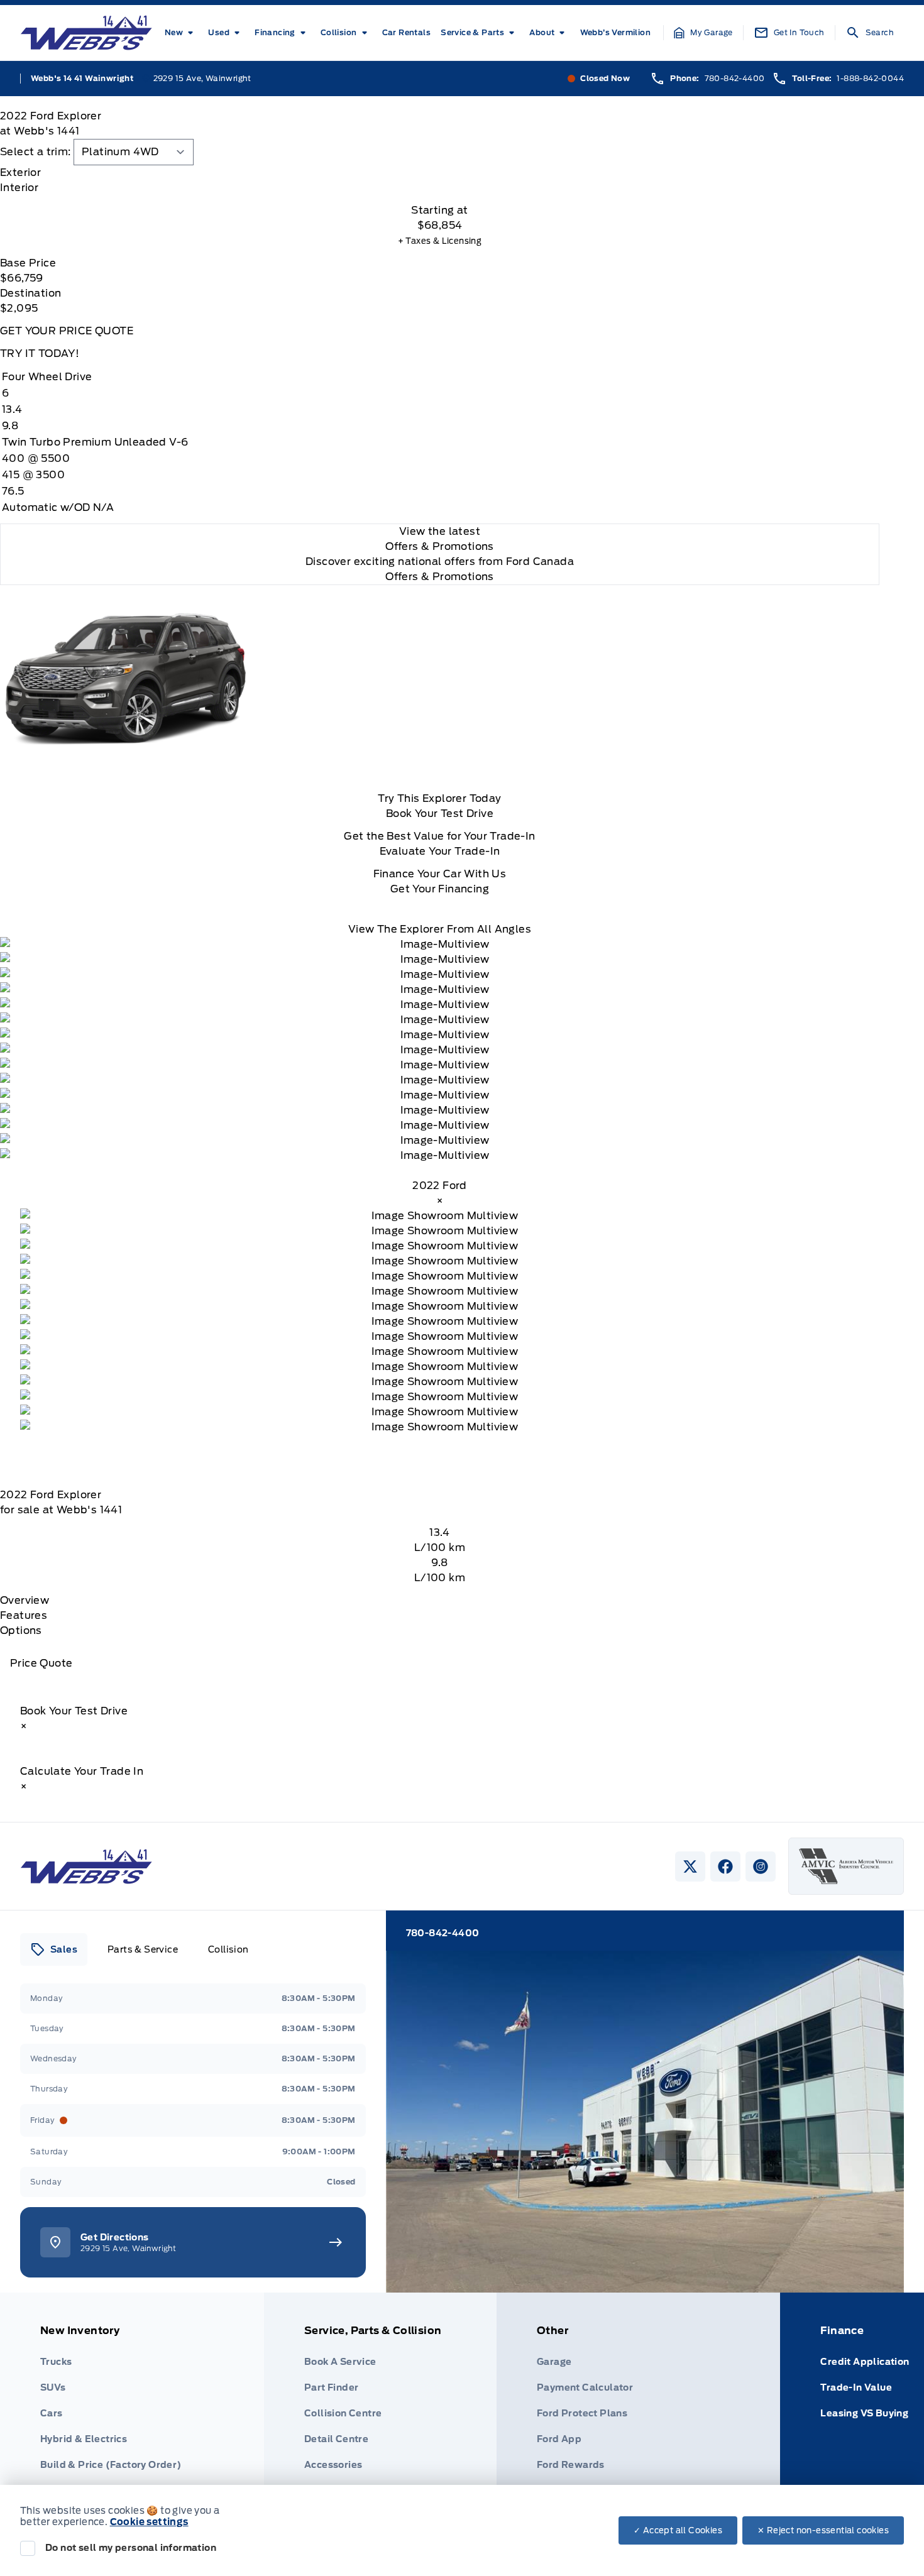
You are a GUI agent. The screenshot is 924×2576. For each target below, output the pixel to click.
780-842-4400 (735, 78)
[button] (703, 33)
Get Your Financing (440, 889)
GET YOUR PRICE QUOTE (67, 331)
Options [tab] (21, 1631)
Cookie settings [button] (149, 2522)
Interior (19, 188)
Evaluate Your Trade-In (440, 851)
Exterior (20, 173)
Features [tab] (24, 1615)
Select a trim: (36, 152)
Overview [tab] (25, 1600)
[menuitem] (181, 33)
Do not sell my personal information (131, 2548)
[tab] (440, 173)
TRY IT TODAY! (40, 354)
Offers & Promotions (440, 577)
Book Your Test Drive (440, 814)
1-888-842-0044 (870, 78)
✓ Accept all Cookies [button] (678, 2530)
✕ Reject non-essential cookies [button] (823, 2530)
